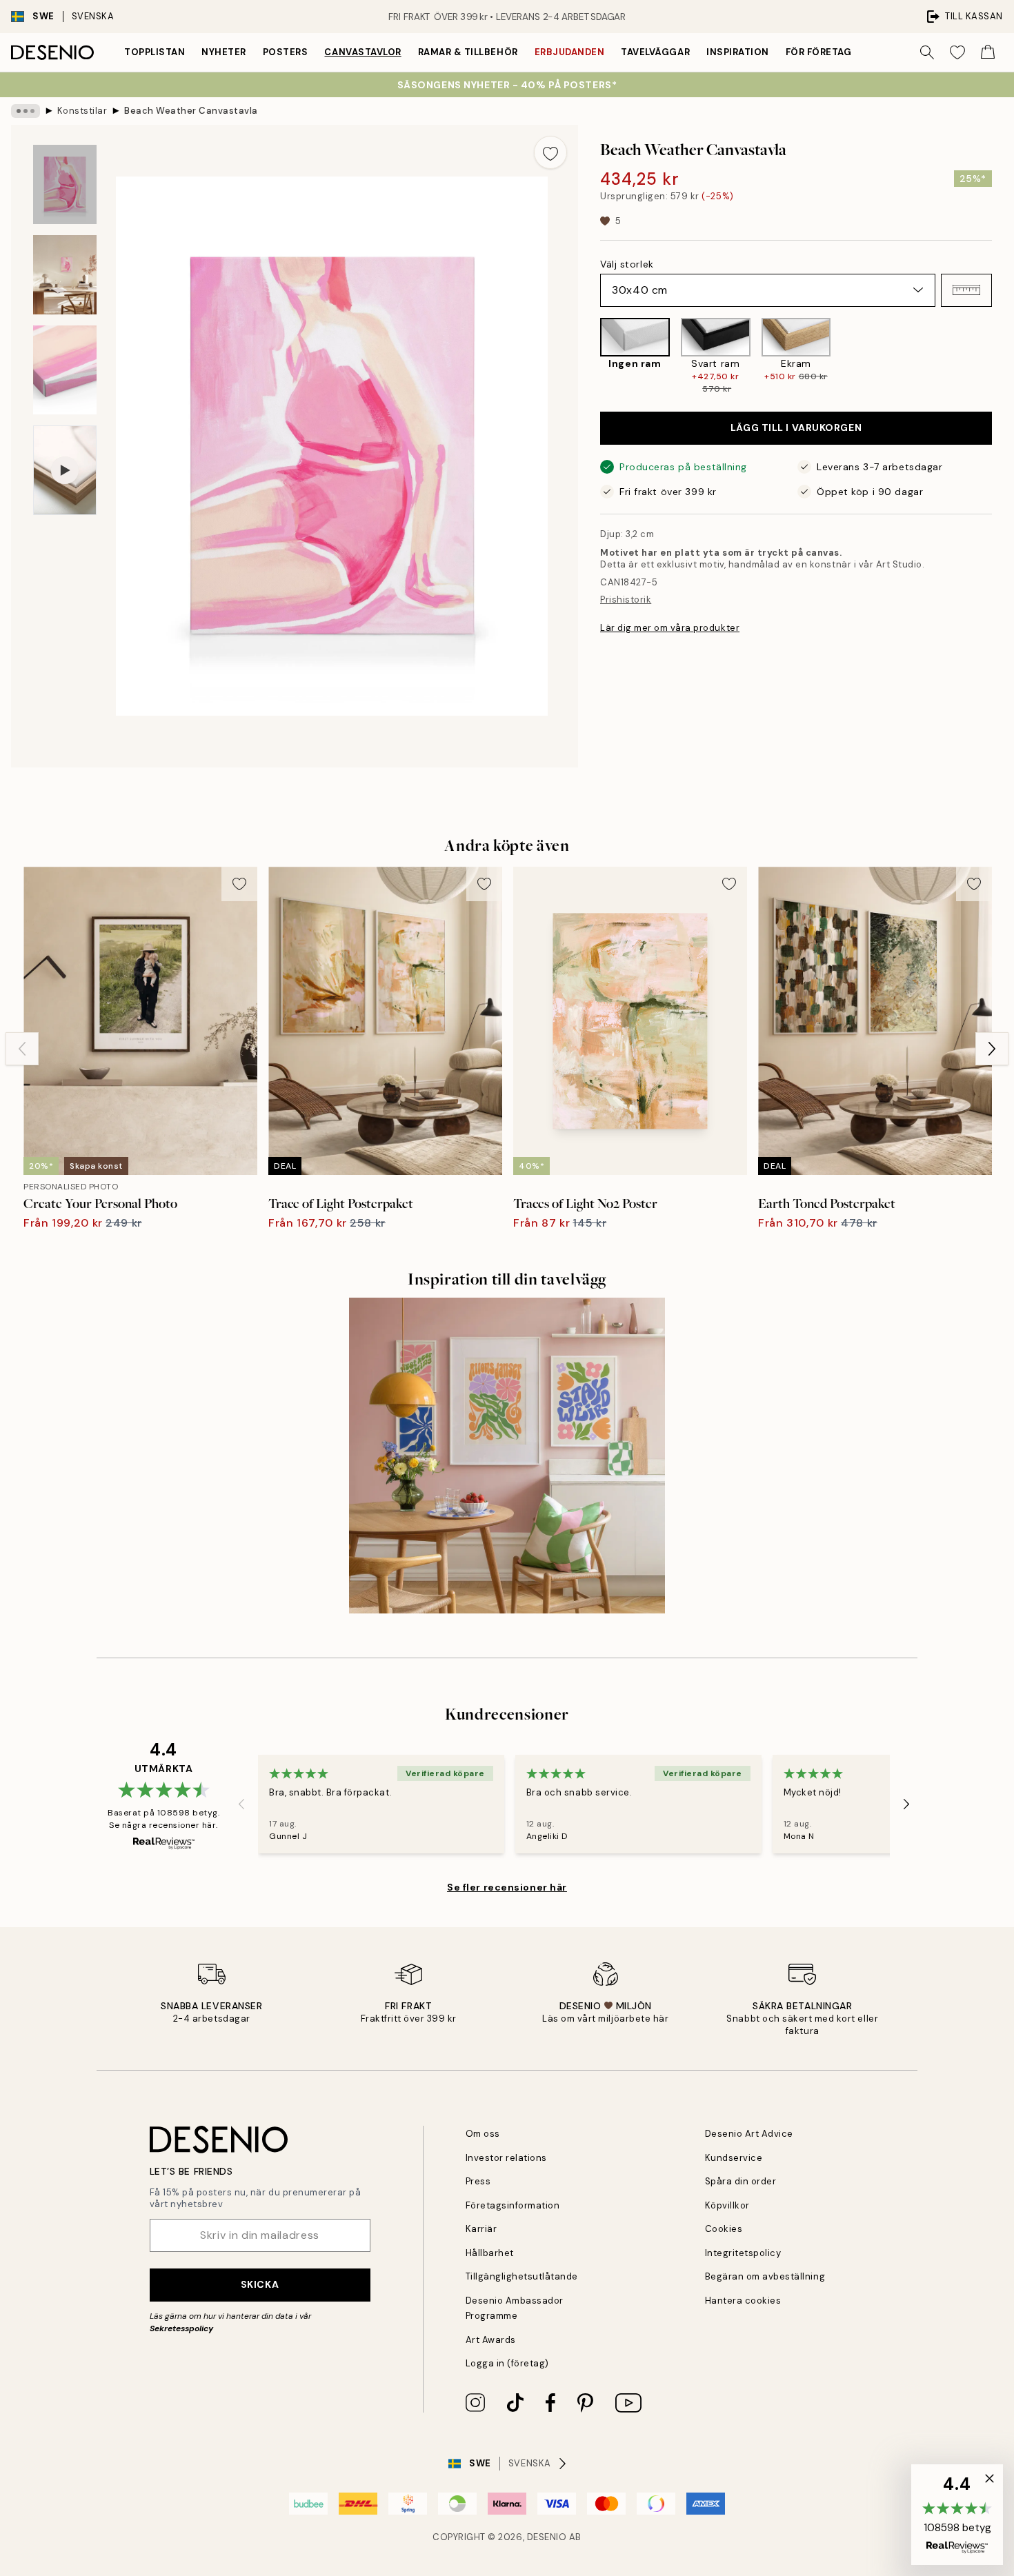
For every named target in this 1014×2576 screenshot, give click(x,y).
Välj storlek (627, 264)
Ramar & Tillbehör (468, 52)
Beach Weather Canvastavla (191, 111)
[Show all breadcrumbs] (26, 111)
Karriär (481, 2229)
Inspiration (738, 52)
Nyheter (224, 52)
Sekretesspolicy (181, 2328)
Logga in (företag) (507, 2363)
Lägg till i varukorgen (796, 427)
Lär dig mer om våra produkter (670, 628)
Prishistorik (626, 600)
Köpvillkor (727, 2205)
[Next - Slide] (1003, 356)
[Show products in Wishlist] (957, 52)
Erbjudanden (570, 52)
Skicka (260, 2284)
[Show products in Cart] (988, 52)
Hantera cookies (743, 2301)
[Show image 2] (65, 275)
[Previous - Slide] (589, 356)
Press (478, 2181)
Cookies (724, 2229)
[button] (966, 290)
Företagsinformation (513, 2205)
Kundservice (734, 2158)
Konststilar (82, 111)
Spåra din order (741, 2181)
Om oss (483, 2134)
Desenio (547, 2537)
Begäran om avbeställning (765, 2276)
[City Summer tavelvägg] (507, 1456)
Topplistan (155, 52)
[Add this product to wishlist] (550, 152)
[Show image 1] (65, 184)
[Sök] (927, 52)
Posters (286, 52)
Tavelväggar (655, 52)
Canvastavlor (362, 52)
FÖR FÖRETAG (819, 52)
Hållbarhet (490, 2253)
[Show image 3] (65, 370)
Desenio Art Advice (749, 2134)
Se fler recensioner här (507, 1887)
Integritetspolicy (743, 2253)
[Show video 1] (65, 471)
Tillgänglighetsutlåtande (522, 2276)
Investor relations (506, 2158)
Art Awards (491, 2340)
